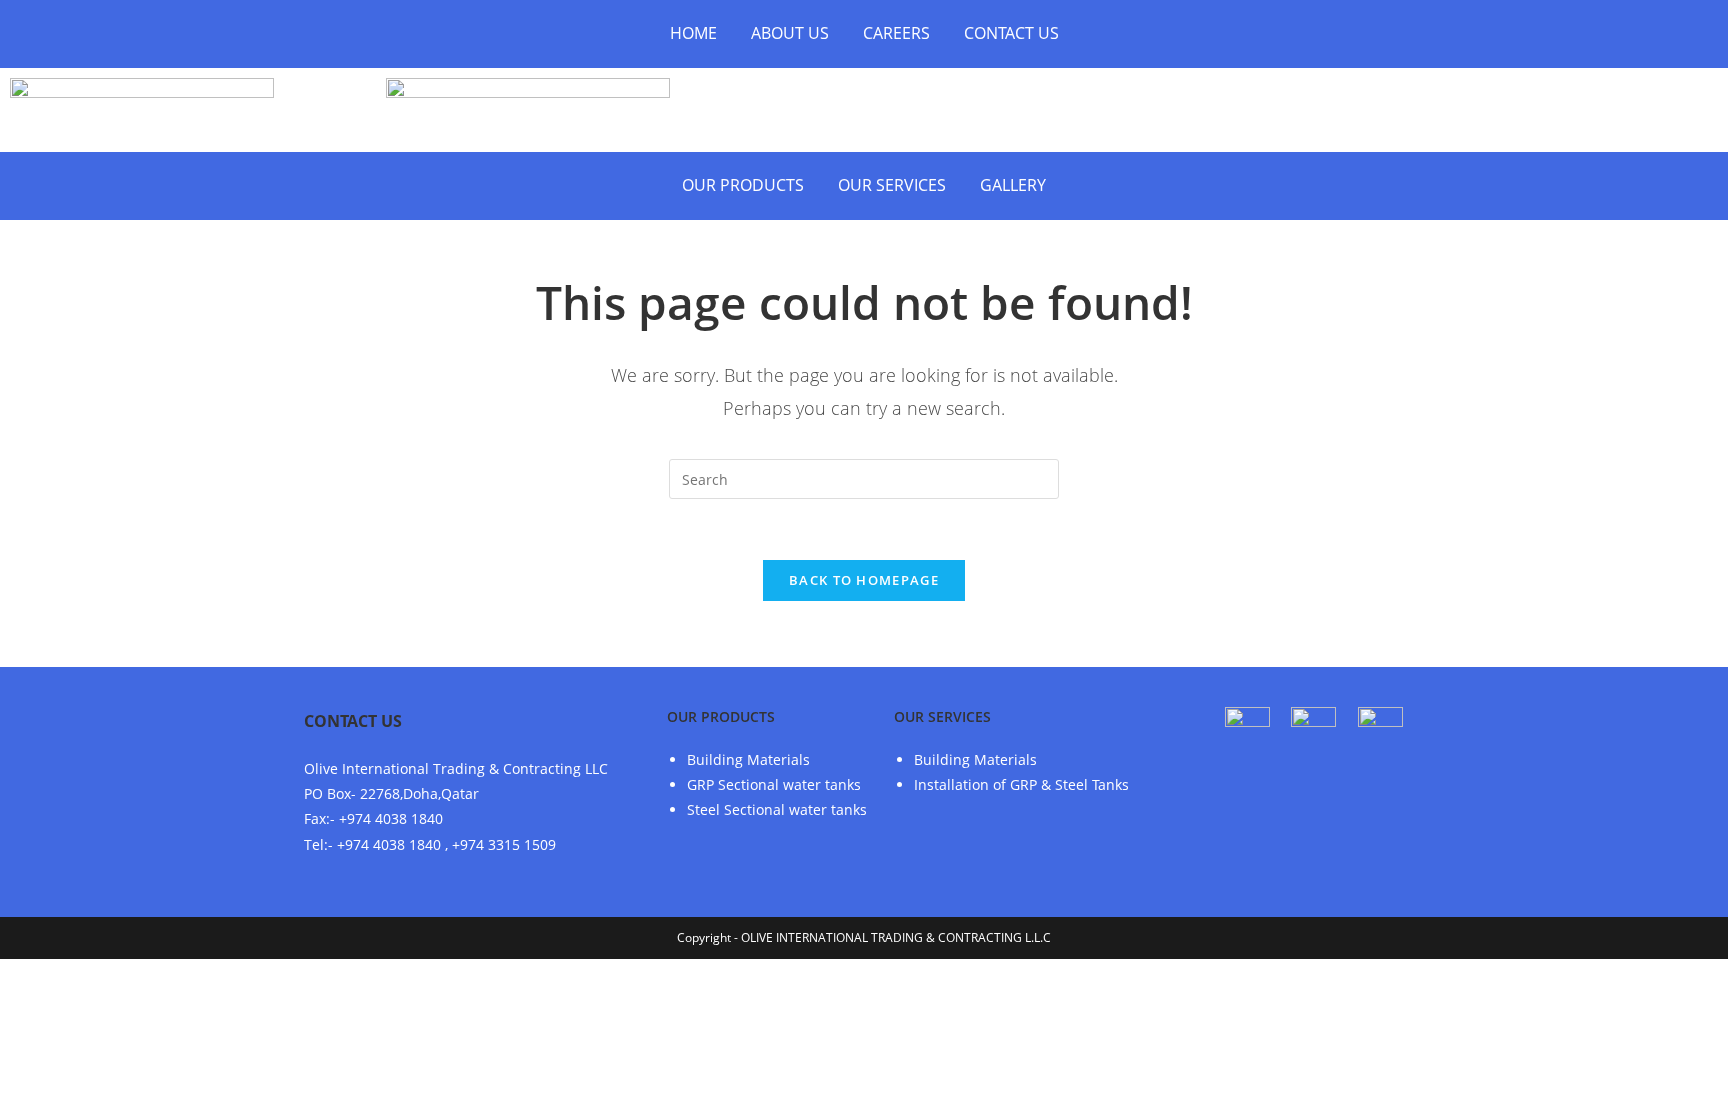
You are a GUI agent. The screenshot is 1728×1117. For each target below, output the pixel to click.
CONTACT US (1011, 33)
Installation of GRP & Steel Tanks (1021, 784)
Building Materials (748, 759)
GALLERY (1013, 185)
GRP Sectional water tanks (774, 784)
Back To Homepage (864, 580)
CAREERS (896, 33)
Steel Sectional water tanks (777, 809)
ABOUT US (790, 33)
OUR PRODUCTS (743, 185)
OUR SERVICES (892, 185)
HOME (693, 33)
